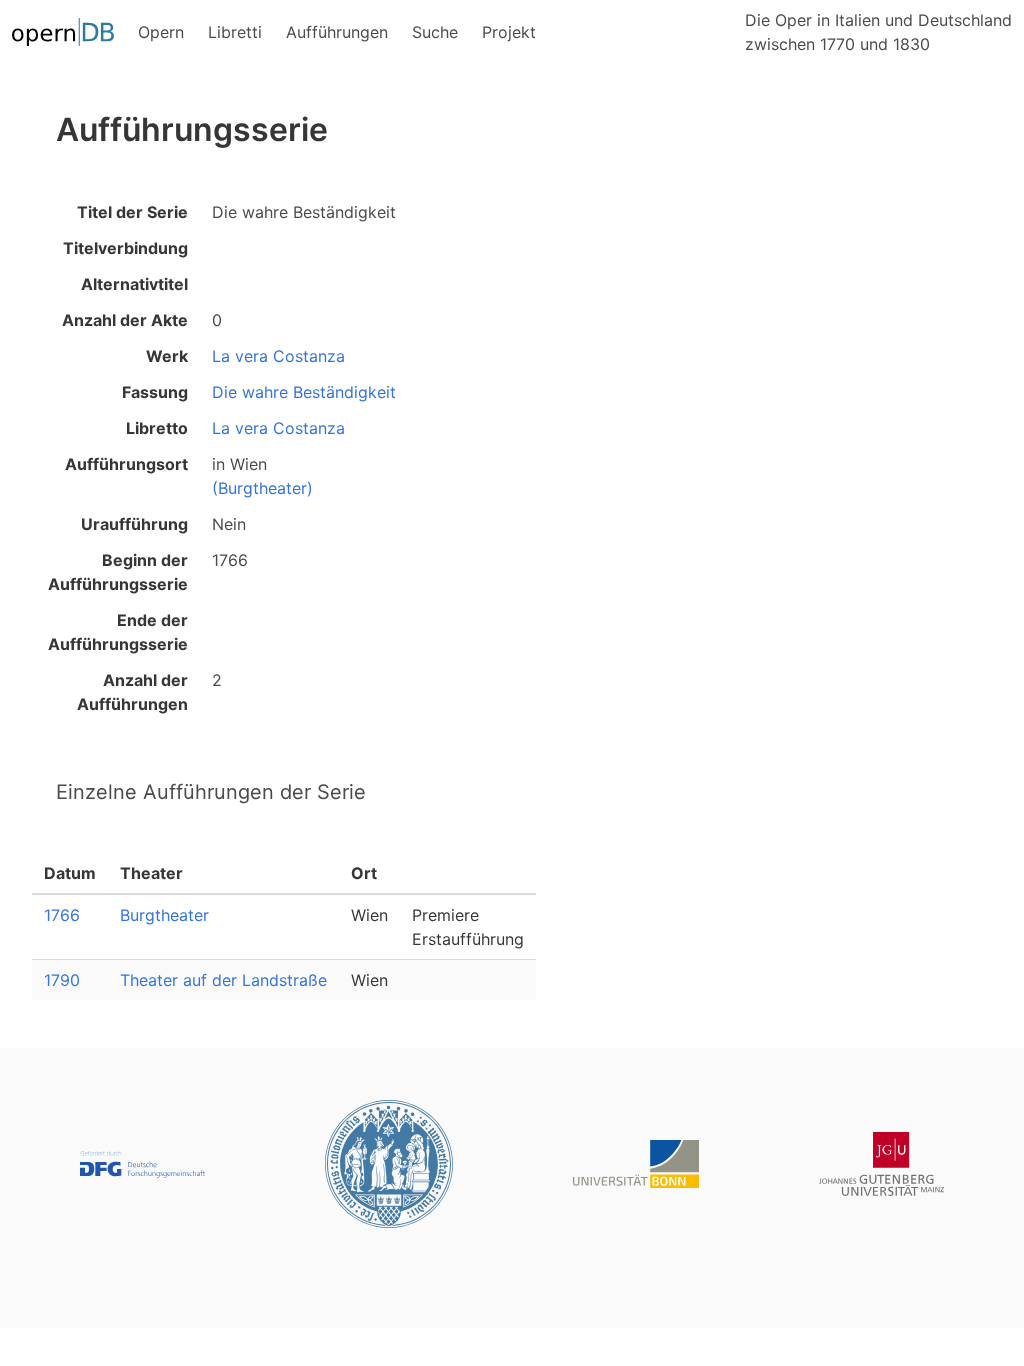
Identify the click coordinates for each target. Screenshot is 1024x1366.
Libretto (157, 428)
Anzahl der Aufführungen (132, 692)
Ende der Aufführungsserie (118, 632)
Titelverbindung (125, 248)
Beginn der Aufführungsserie (118, 572)
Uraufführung (134, 524)
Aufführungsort (126, 464)
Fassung (155, 392)
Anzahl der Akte (125, 320)
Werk (167, 356)
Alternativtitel (134, 284)
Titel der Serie (132, 212)
